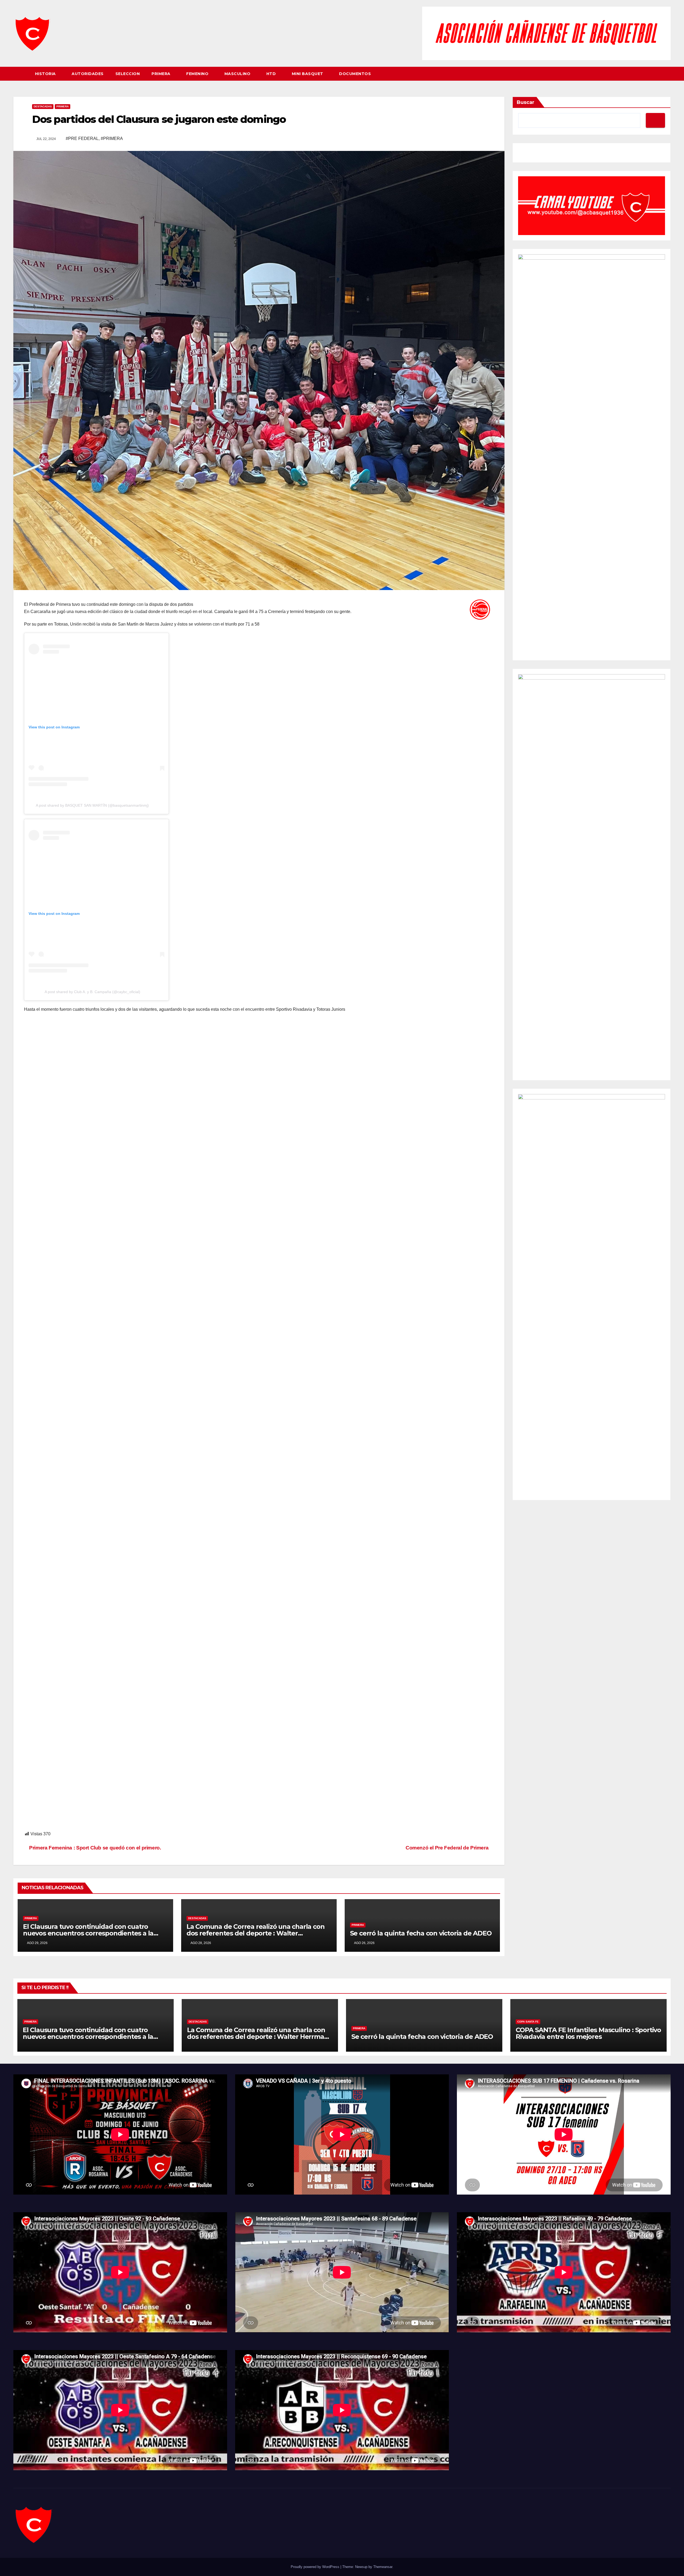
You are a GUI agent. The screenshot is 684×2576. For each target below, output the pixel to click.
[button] (667, 74)
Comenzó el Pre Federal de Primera (448, 1848)
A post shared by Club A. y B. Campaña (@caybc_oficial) (92, 992)
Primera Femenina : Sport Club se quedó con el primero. (95, 1848)
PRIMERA (162, 74)
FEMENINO (198, 74)
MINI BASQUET (308, 74)
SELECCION (128, 74)
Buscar (526, 102)
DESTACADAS (43, 106)
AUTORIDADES (88, 74)
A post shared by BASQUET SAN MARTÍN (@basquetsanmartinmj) (92, 805)
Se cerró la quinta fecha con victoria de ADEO (421, 1933)
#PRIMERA (112, 138)
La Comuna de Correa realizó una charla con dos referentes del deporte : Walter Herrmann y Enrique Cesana (256, 1933)
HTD (272, 74)
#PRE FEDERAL (82, 138)
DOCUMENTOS (355, 74)
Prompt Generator (535, 154)
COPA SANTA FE (528, 2022)
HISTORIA (46, 74)
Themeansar (383, 2567)
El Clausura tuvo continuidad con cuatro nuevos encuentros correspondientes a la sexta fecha (88, 1933)
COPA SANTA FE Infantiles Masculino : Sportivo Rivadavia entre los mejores (588, 2033)
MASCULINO (238, 74)
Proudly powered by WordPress (316, 2567)
